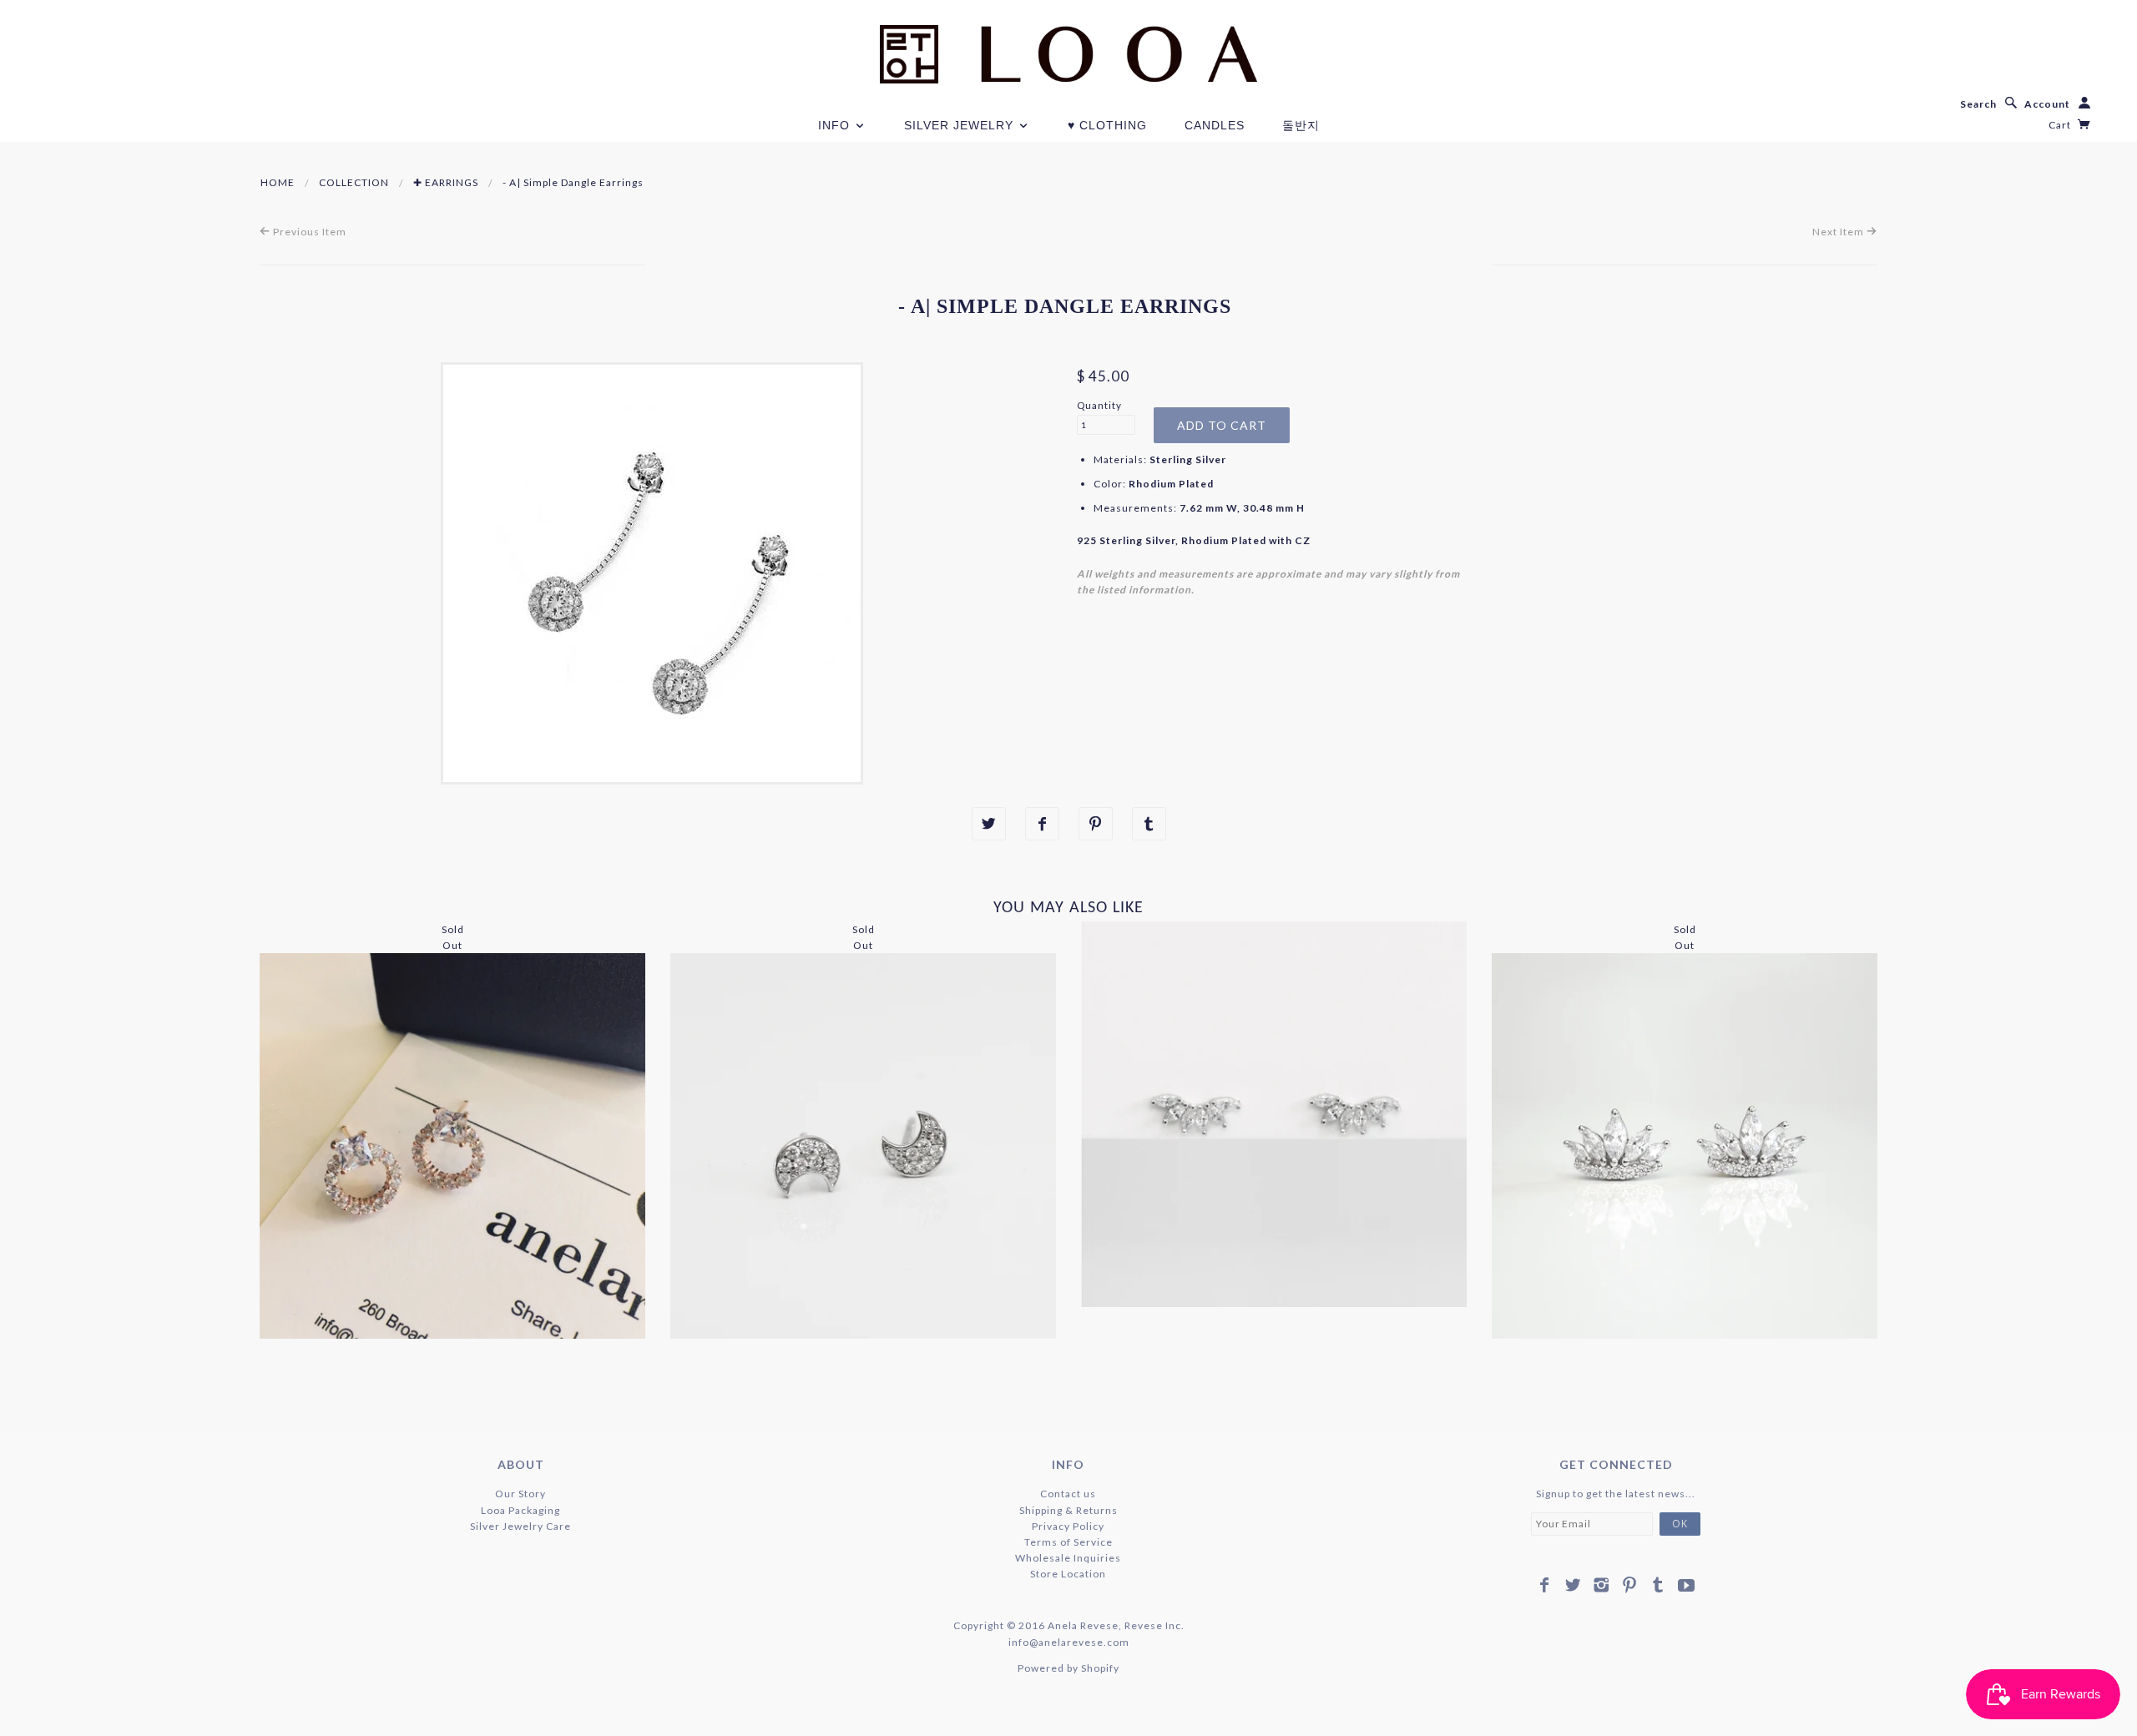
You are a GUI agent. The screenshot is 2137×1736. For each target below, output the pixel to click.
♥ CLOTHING (1107, 125)
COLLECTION (354, 182)
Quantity (1099, 405)
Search (1978, 104)
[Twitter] (1573, 1585)
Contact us (1068, 1494)
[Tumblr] (1658, 1585)
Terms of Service (1068, 1542)
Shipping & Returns (1068, 1510)
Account (2047, 104)
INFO (836, 125)
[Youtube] (1687, 1585)
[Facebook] (1545, 1585)
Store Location (1068, 1574)
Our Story (520, 1494)
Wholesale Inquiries (1068, 1558)
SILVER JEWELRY (961, 125)
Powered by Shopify (1068, 1668)
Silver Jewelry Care (520, 1526)
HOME (278, 182)
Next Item (1839, 232)
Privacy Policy (1068, 1526)
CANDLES (1215, 125)
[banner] (1068, 54)
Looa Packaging (520, 1510)
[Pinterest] (1630, 1585)
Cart (2061, 125)
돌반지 (1301, 125)
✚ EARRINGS (446, 182)
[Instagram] (1601, 1585)
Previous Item (308, 232)
